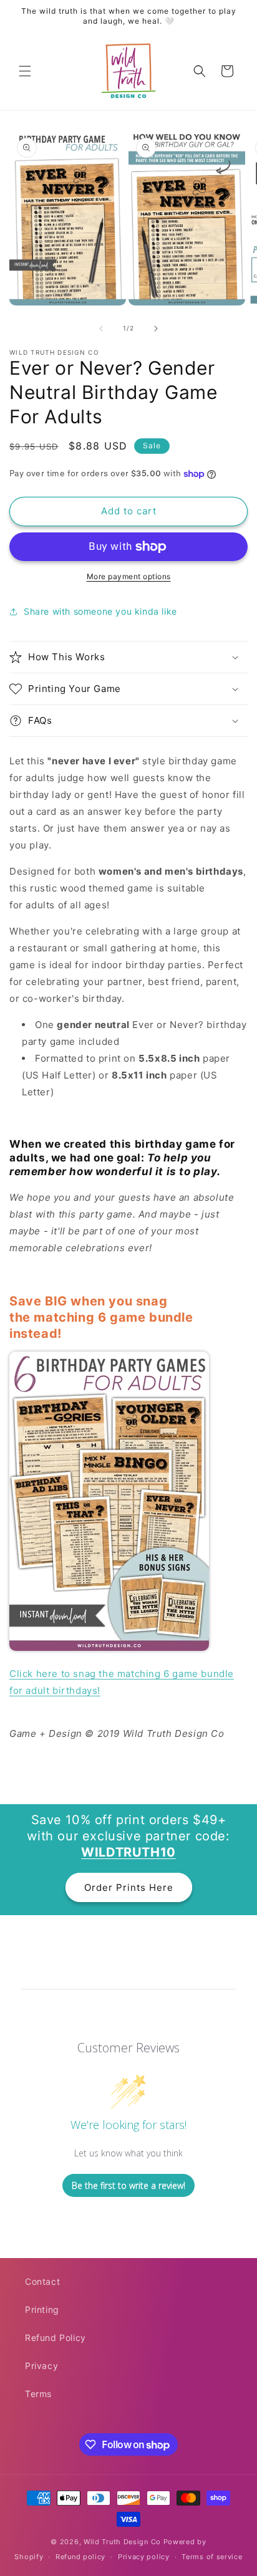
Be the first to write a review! (128, 2185)
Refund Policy (56, 2338)
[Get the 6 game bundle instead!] (109, 1647)
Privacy (41, 2366)
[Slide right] (156, 329)
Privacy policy (144, 2557)
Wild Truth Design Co (122, 2542)
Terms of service (212, 2557)
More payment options (129, 576)
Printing (42, 2309)
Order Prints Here (129, 1887)
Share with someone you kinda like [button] (100, 611)
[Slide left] (101, 329)
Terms (38, 2394)
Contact (42, 2281)
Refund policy (80, 2557)
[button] (25, 71)
